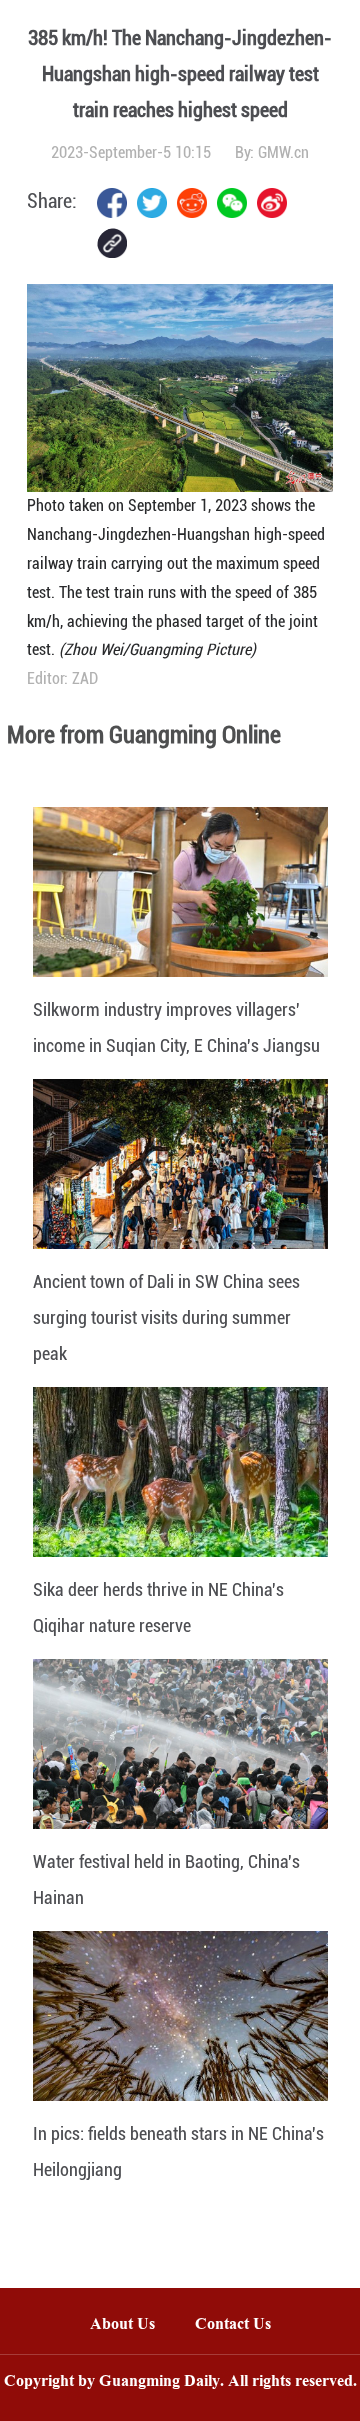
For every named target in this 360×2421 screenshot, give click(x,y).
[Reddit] (192, 203)
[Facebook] (112, 203)
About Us (122, 2325)
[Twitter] (152, 203)
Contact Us (243, 2325)
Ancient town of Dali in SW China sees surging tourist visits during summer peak (166, 1317)
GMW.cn (283, 152)
